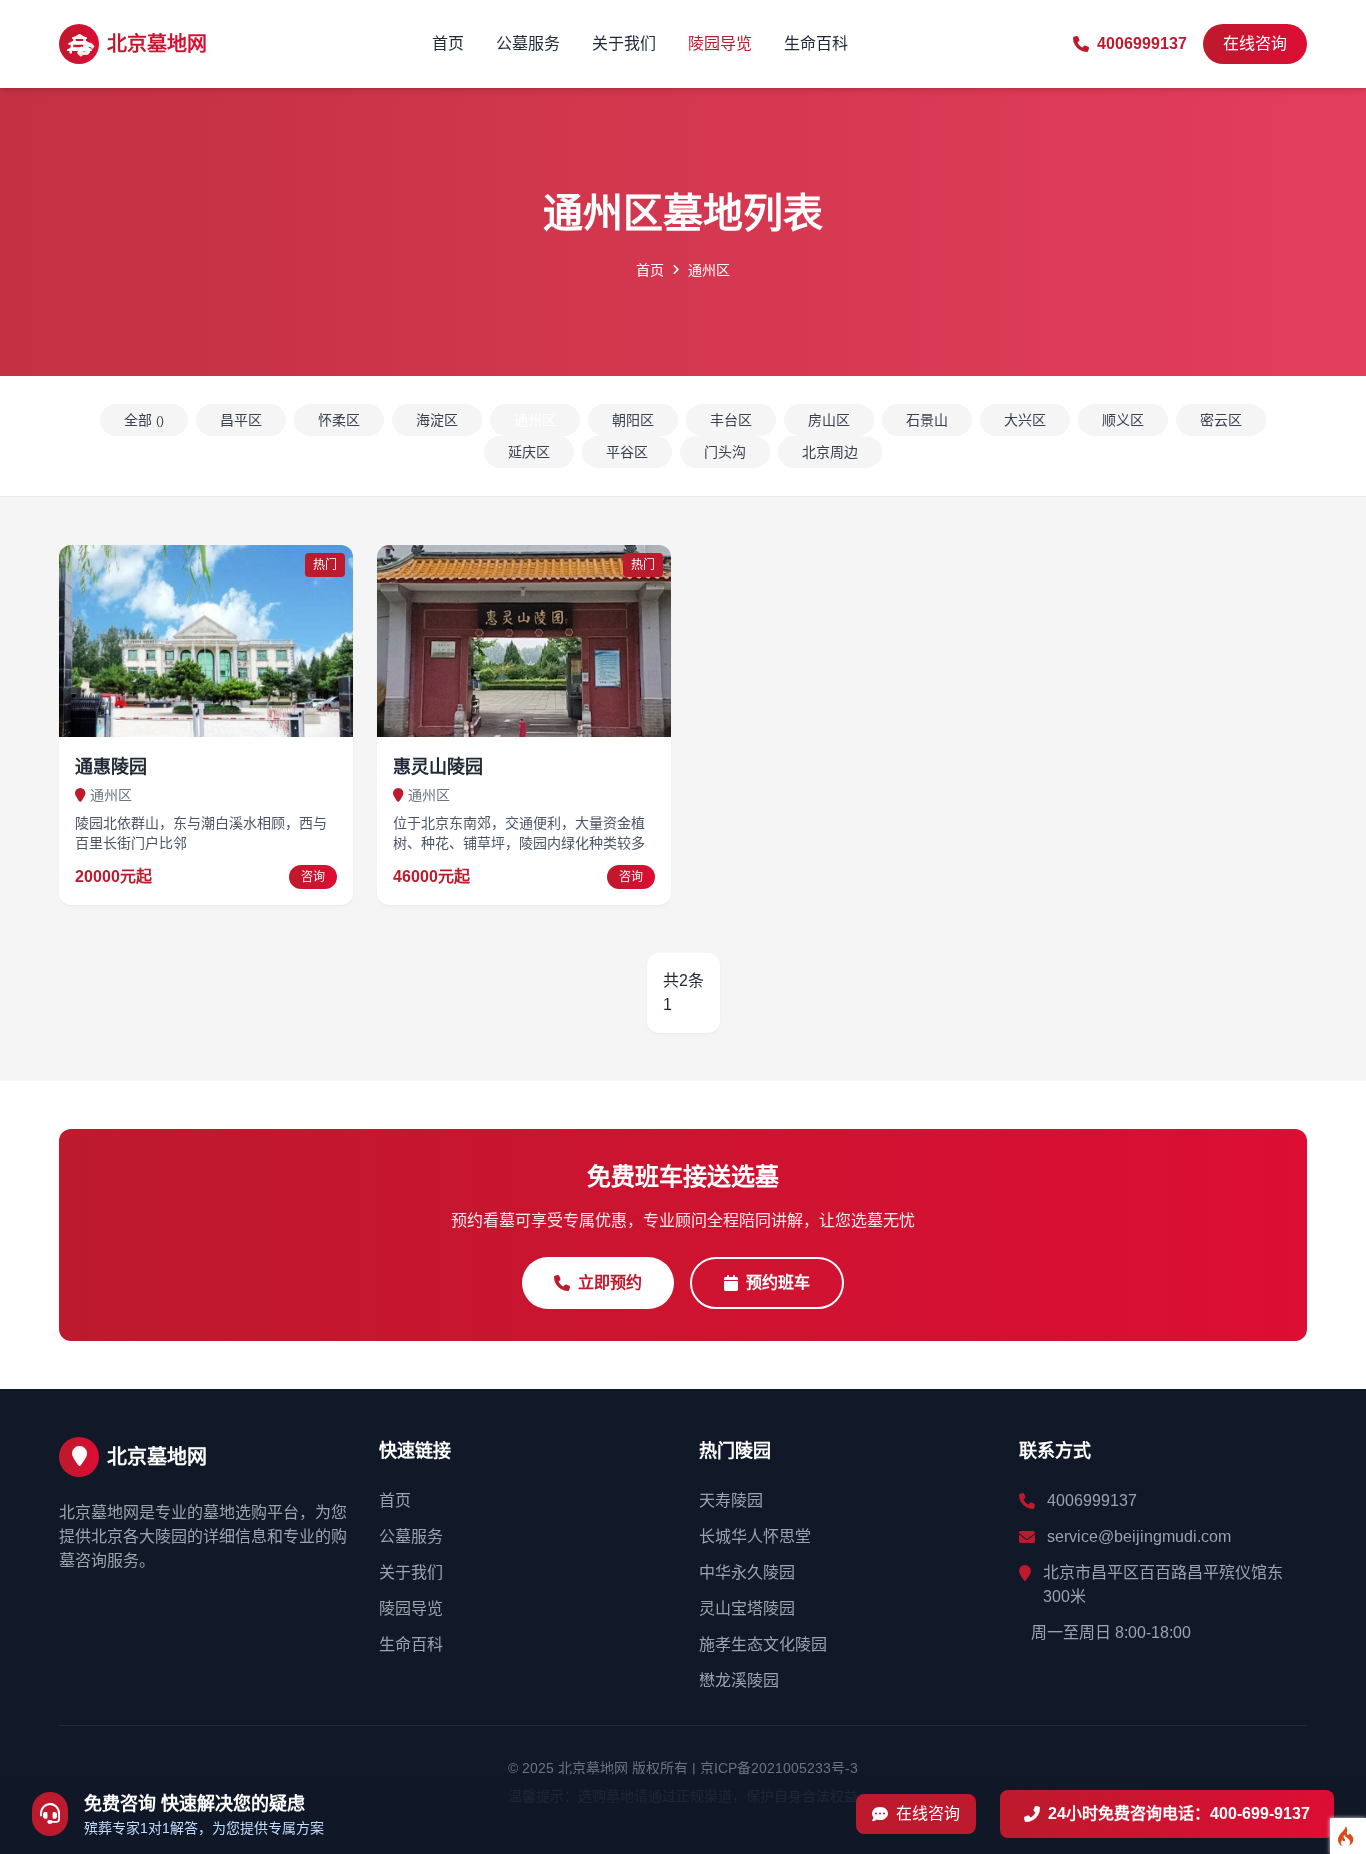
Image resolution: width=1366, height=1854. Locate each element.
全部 (144, 420)
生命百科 (816, 43)
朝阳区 (633, 420)
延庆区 (529, 452)
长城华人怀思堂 (755, 1536)
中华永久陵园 (747, 1572)
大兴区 (1025, 420)
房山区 (829, 420)
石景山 (927, 420)
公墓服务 (528, 43)
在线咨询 (1255, 43)
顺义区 (1123, 420)
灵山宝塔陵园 (747, 1608)
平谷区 (627, 452)
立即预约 (610, 1282)
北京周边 (830, 452)
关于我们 (624, 43)
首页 (448, 43)
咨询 (313, 877)
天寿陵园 (731, 1500)
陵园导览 (720, 43)
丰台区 (731, 420)
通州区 (535, 420)
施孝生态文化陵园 (763, 1644)
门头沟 (725, 452)
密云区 (1221, 420)
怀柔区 (339, 420)
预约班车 (778, 1282)
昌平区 (241, 420)
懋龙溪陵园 (739, 1680)
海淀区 (437, 420)
